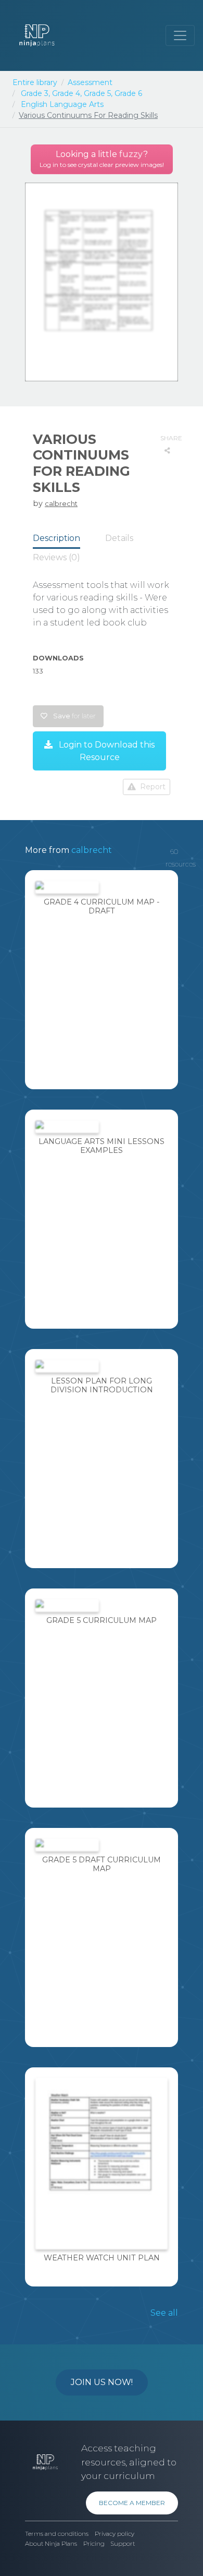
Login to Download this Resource (106, 751)
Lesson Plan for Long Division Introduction (102, 1385)
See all (164, 2313)
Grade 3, (35, 93)
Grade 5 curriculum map (102, 1620)
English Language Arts (62, 104)
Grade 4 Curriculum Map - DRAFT (102, 906)
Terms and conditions (57, 2534)
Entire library (35, 82)
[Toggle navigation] (180, 35)
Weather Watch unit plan (102, 2258)
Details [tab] (119, 538)
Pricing (94, 2544)
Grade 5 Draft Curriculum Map (102, 1864)
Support (123, 2544)
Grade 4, (67, 93)
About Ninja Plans (51, 2544)
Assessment (90, 82)
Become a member (132, 2503)
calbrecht (61, 503)
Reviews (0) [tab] (56, 557)
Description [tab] (56, 538)
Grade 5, (98, 93)
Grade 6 (128, 93)
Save (74, 716)
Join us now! (102, 2382)
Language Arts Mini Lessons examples (102, 1146)
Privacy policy (115, 2534)
